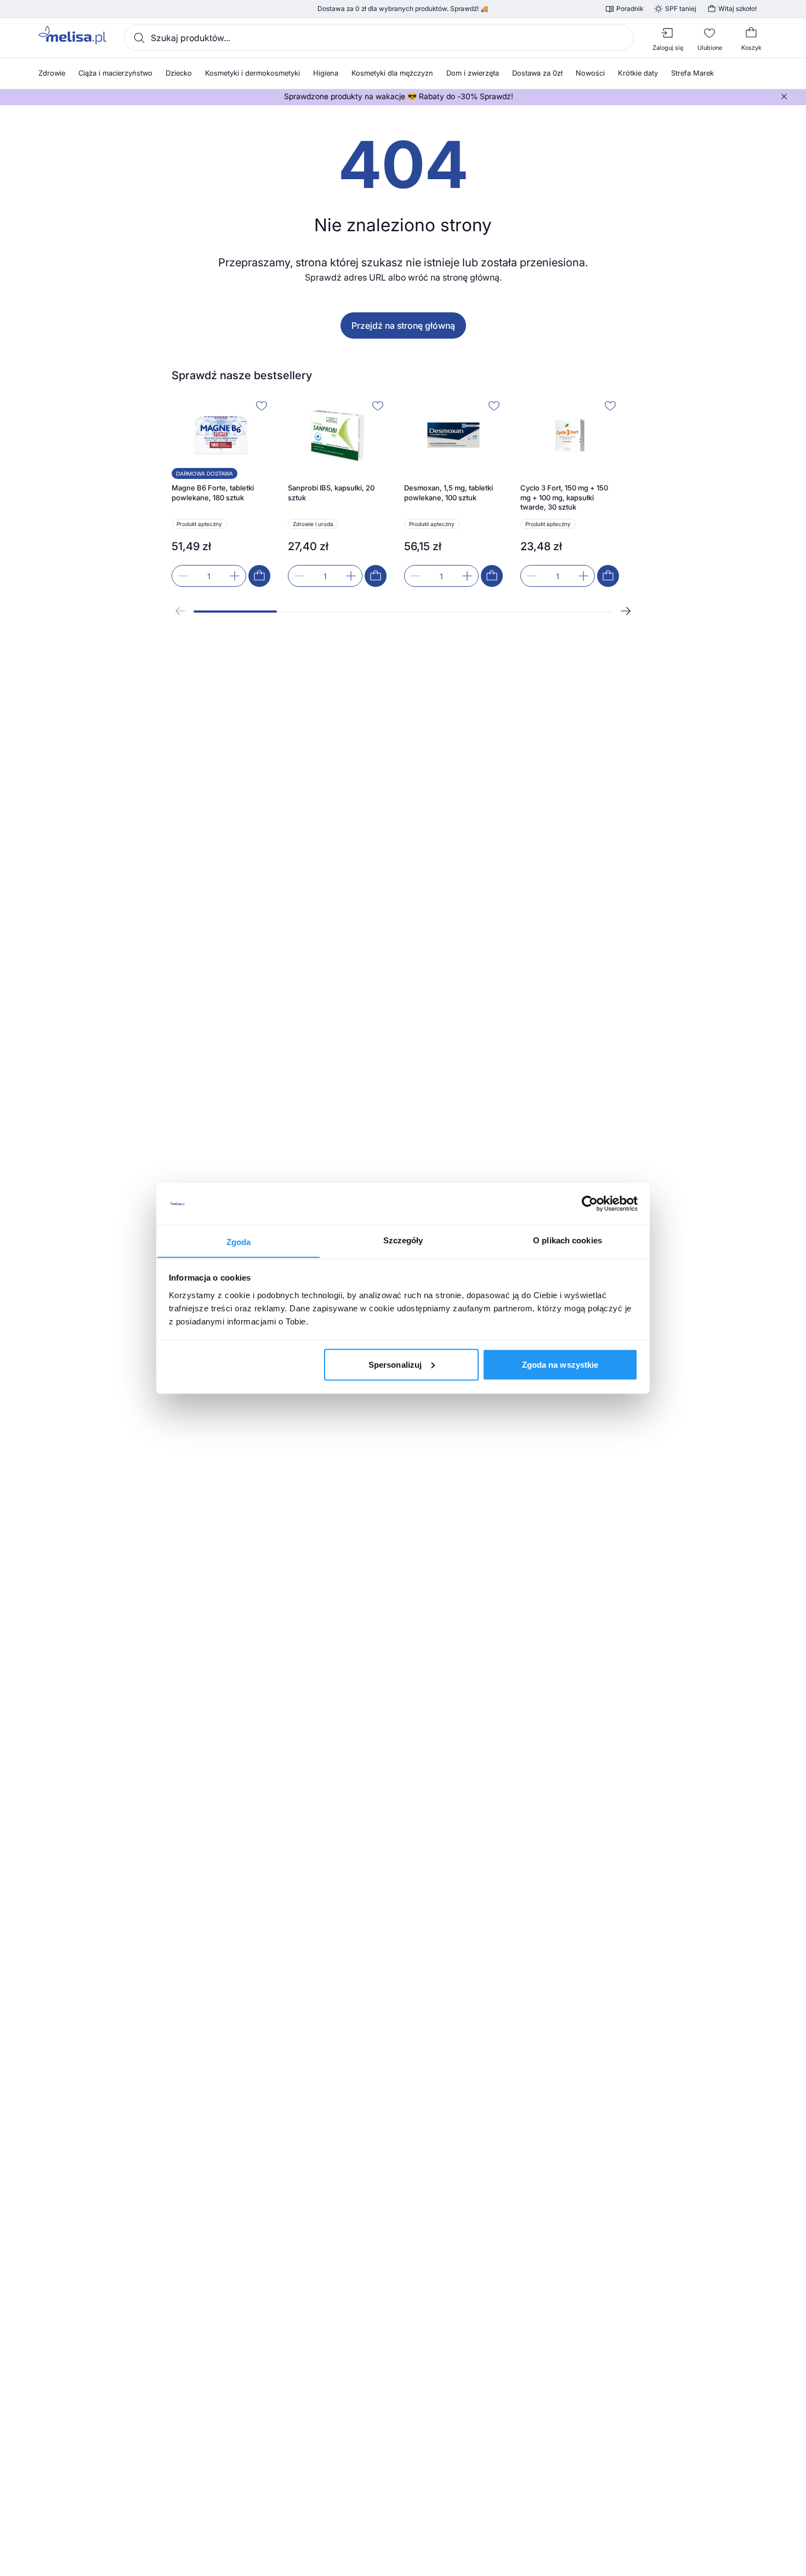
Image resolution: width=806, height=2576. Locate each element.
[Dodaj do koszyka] (259, 576)
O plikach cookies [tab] (567, 1240)
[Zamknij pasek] (784, 96)
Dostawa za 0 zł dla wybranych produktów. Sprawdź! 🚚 (403, 9)
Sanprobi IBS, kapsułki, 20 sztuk (331, 493)
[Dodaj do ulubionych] (262, 405)
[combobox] (379, 38)
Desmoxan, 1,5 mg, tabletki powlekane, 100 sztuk (449, 493)
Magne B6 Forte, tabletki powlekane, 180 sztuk (213, 493)
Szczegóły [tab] (403, 1240)
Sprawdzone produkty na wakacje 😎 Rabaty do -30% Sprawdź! (399, 96)
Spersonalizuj (395, 1364)
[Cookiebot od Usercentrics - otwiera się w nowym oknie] (590, 1204)
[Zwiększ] (235, 576)
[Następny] (626, 611)
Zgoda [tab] (239, 1241)
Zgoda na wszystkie (560, 1364)
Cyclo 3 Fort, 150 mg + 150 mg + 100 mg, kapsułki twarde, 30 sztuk (564, 497)
